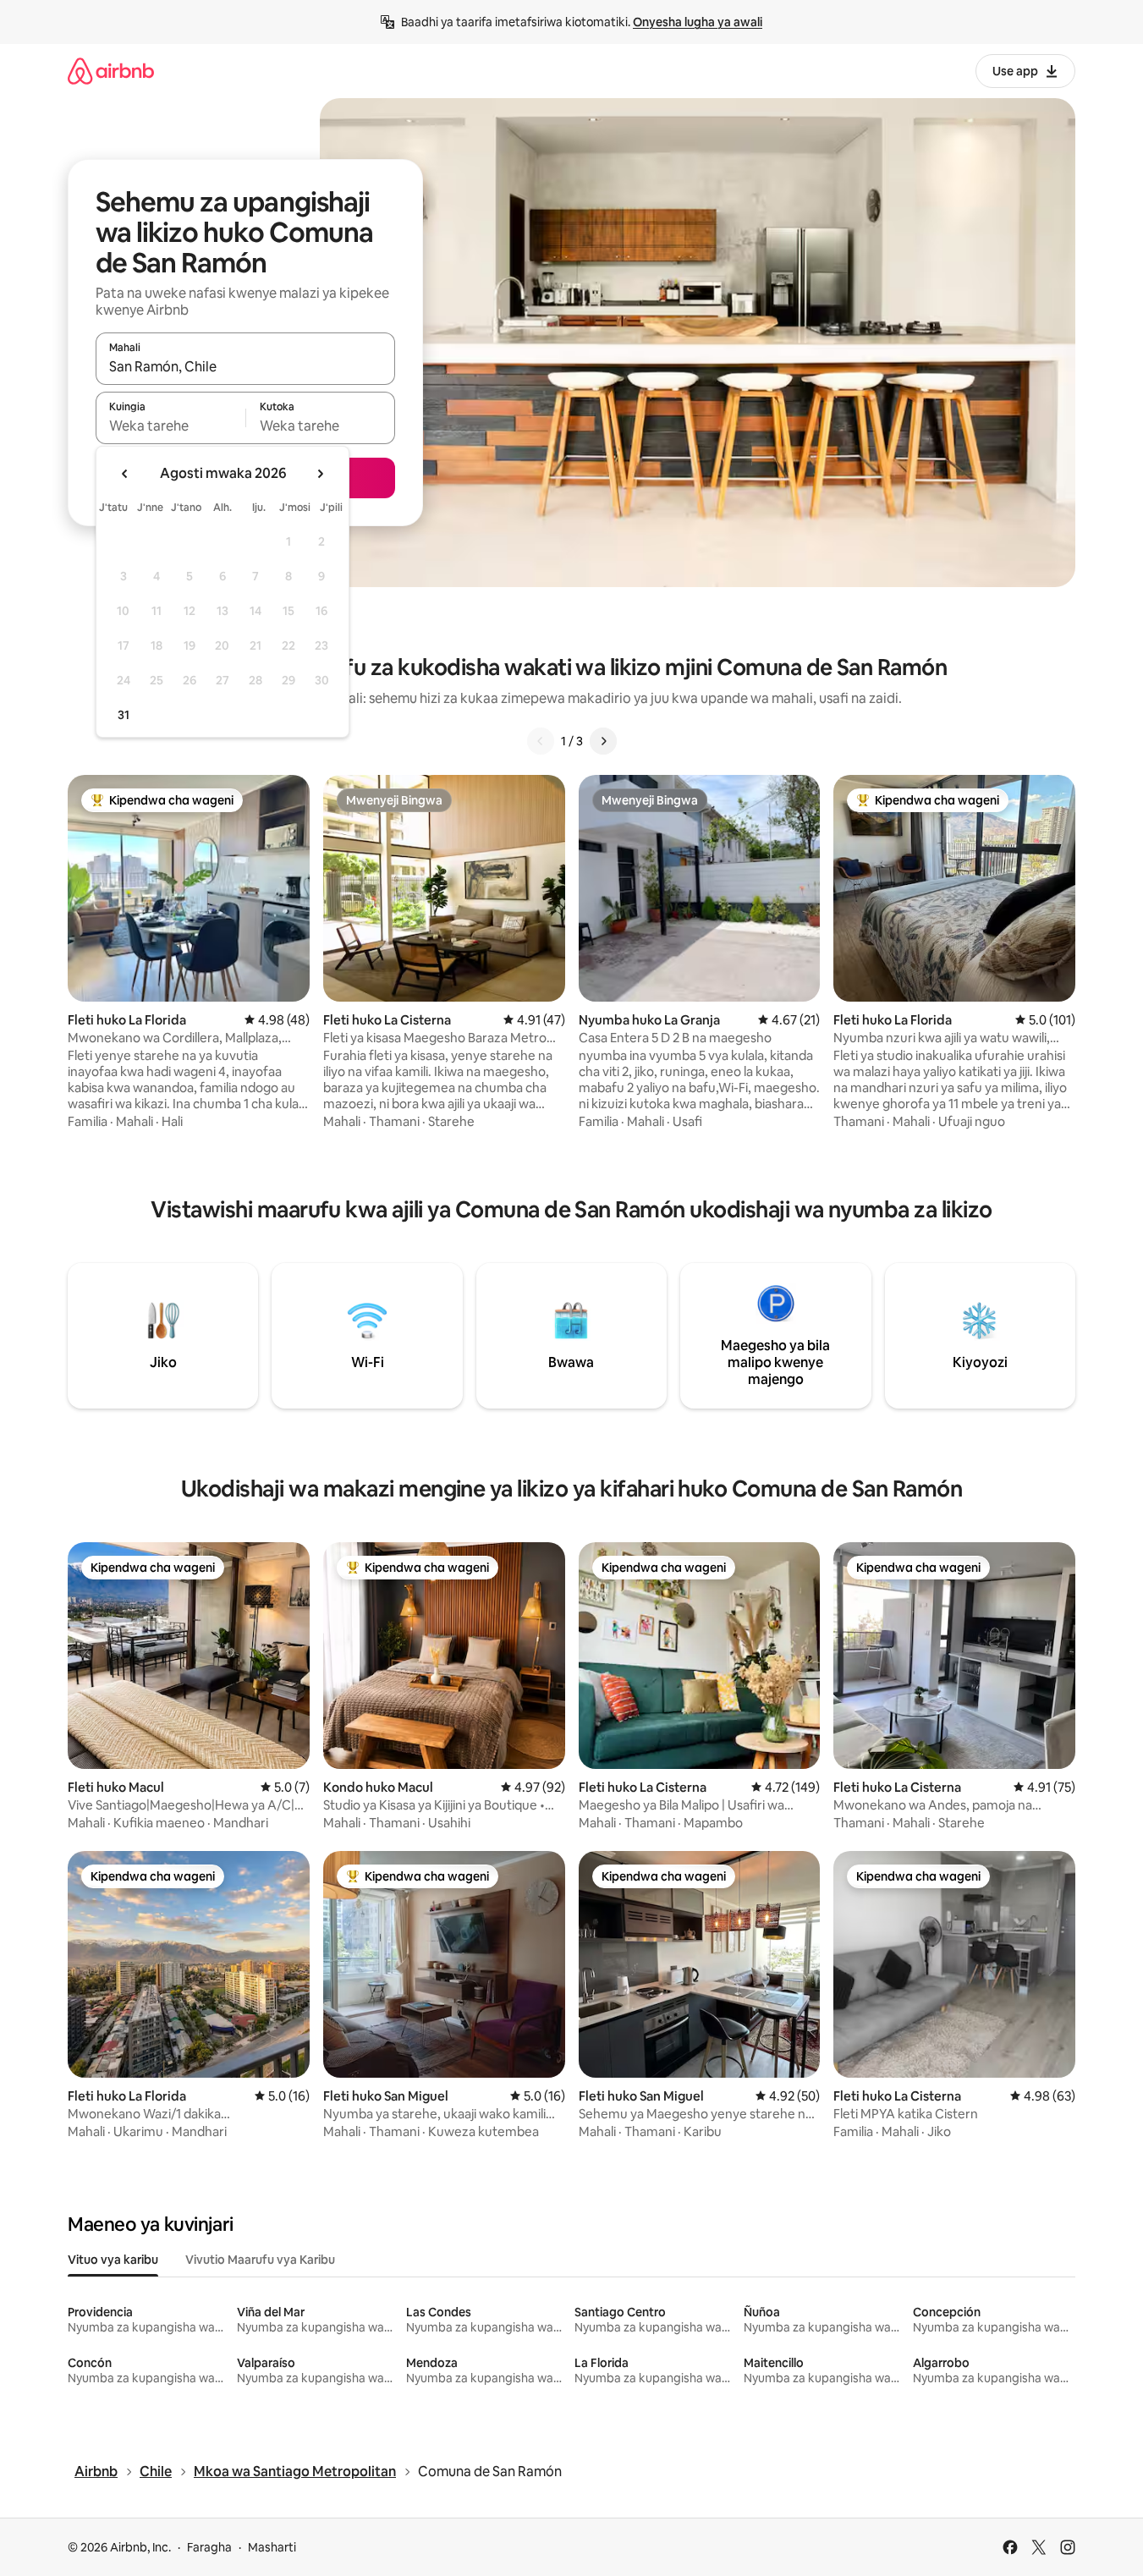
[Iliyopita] (541, 741)
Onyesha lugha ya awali (698, 22)
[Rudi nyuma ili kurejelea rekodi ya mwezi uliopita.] (125, 474)
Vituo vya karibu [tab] (113, 2260)
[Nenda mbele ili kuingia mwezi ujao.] (320, 474)
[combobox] (245, 366)
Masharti (272, 2547)
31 (124, 715)
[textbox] (170, 426)
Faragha (209, 2547)
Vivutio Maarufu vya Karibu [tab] (260, 2260)
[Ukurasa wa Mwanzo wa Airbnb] (111, 71)
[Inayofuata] (603, 741)
